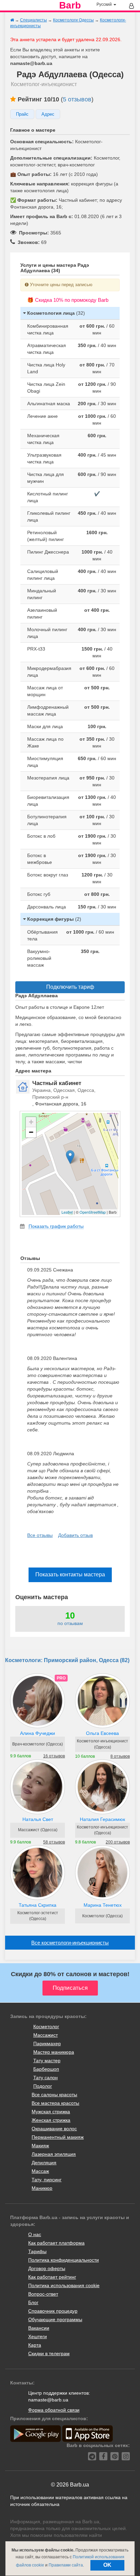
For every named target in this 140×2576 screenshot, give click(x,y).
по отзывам (70, 1623)
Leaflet (67, 1212)
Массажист (46, 2035)
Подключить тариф (70, 987)
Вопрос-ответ (43, 2294)
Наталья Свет (38, 1819)
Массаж (40, 2171)
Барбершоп (46, 2069)
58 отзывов (54, 1842)
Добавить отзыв (75, 1535)
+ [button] (31, 1122)
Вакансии (39, 2328)
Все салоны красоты (54, 2095)
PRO (61, 1678)
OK (107, 2565)
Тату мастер (47, 2061)
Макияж (40, 2146)
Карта (35, 2345)
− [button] (31, 1132)
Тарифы (37, 2251)
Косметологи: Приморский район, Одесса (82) (67, 1660)
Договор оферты (47, 2268)
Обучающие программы (55, 2319)
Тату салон (46, 2078)
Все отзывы (40, 1535)
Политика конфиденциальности (64, 2260)
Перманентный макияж (58, 2137)
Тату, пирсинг (47, 2180)
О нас (35, 2234)
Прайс (22, 114)
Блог (33, 2302)
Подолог (43, 2086)
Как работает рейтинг (52, 2277)
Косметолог (46, 2027)
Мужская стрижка (51, 2112)
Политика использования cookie (64, 2285)
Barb (70, 5)
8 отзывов (120, 1756)
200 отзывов (118, 1842)
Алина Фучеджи (38, 1733)
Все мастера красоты (55, 2103)
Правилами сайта (66, 2565)
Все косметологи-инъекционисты (70, 1943)
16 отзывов (54, 1756)
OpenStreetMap (93, 1212)
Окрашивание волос (54, 2129)
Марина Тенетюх (103, 1905)
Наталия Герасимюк (102, 1819)
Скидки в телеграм (49, 2353)
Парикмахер (47, 2044)
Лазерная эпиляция (54, 2154)
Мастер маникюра (54, 2052)
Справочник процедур (53, 2311)
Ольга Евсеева (102, 1733)
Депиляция (44, 2163)
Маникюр (42, 2188)
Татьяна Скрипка (38, 1905)
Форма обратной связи (54, 2410)
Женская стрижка (51, 2120)
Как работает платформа (56, 2243)
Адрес (48, 114)
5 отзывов (77, 99)
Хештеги (38, 2336)
